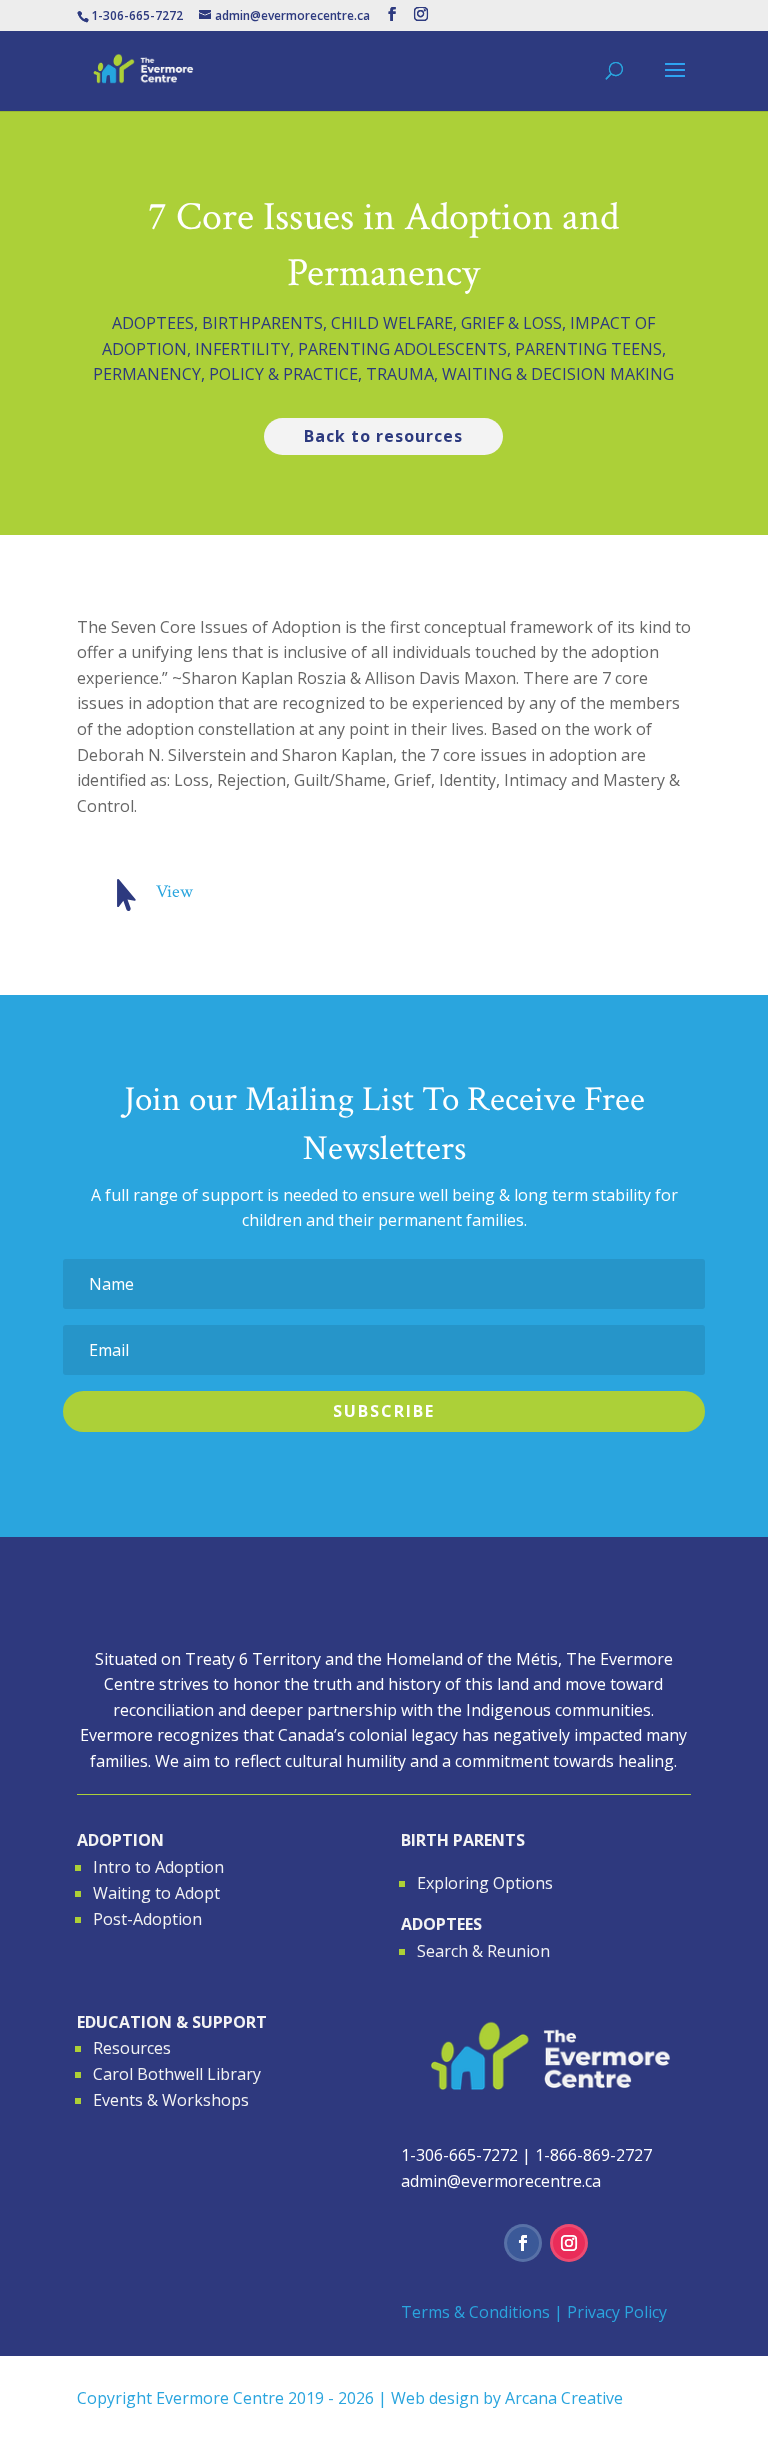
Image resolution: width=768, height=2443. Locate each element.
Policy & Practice (283, 374)
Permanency (147, 374)
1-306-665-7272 (459, 2155)
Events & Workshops (171, 2100)
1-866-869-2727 (593, 2155)
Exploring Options (485, 1883)
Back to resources (383, 436)
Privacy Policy (617, 2312)
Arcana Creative (564, 2398)
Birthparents (262, 323)
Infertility (242, 349)
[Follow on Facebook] (523, 2243)
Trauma (400, 374)
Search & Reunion (483, 1951)
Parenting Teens (588, 349)
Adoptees (153, 323)
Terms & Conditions (475, 2312)
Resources (132, 2048)
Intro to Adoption (158, 1867)
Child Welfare (392, 323)
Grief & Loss (511, 323)
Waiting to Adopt (156, 1893)
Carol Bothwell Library (177, 2074)
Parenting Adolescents (402, 349)
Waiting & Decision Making (558, 374)
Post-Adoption (147, 1919)
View (174, 891)
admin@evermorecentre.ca (501, 2181)
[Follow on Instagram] (569, 2243)
